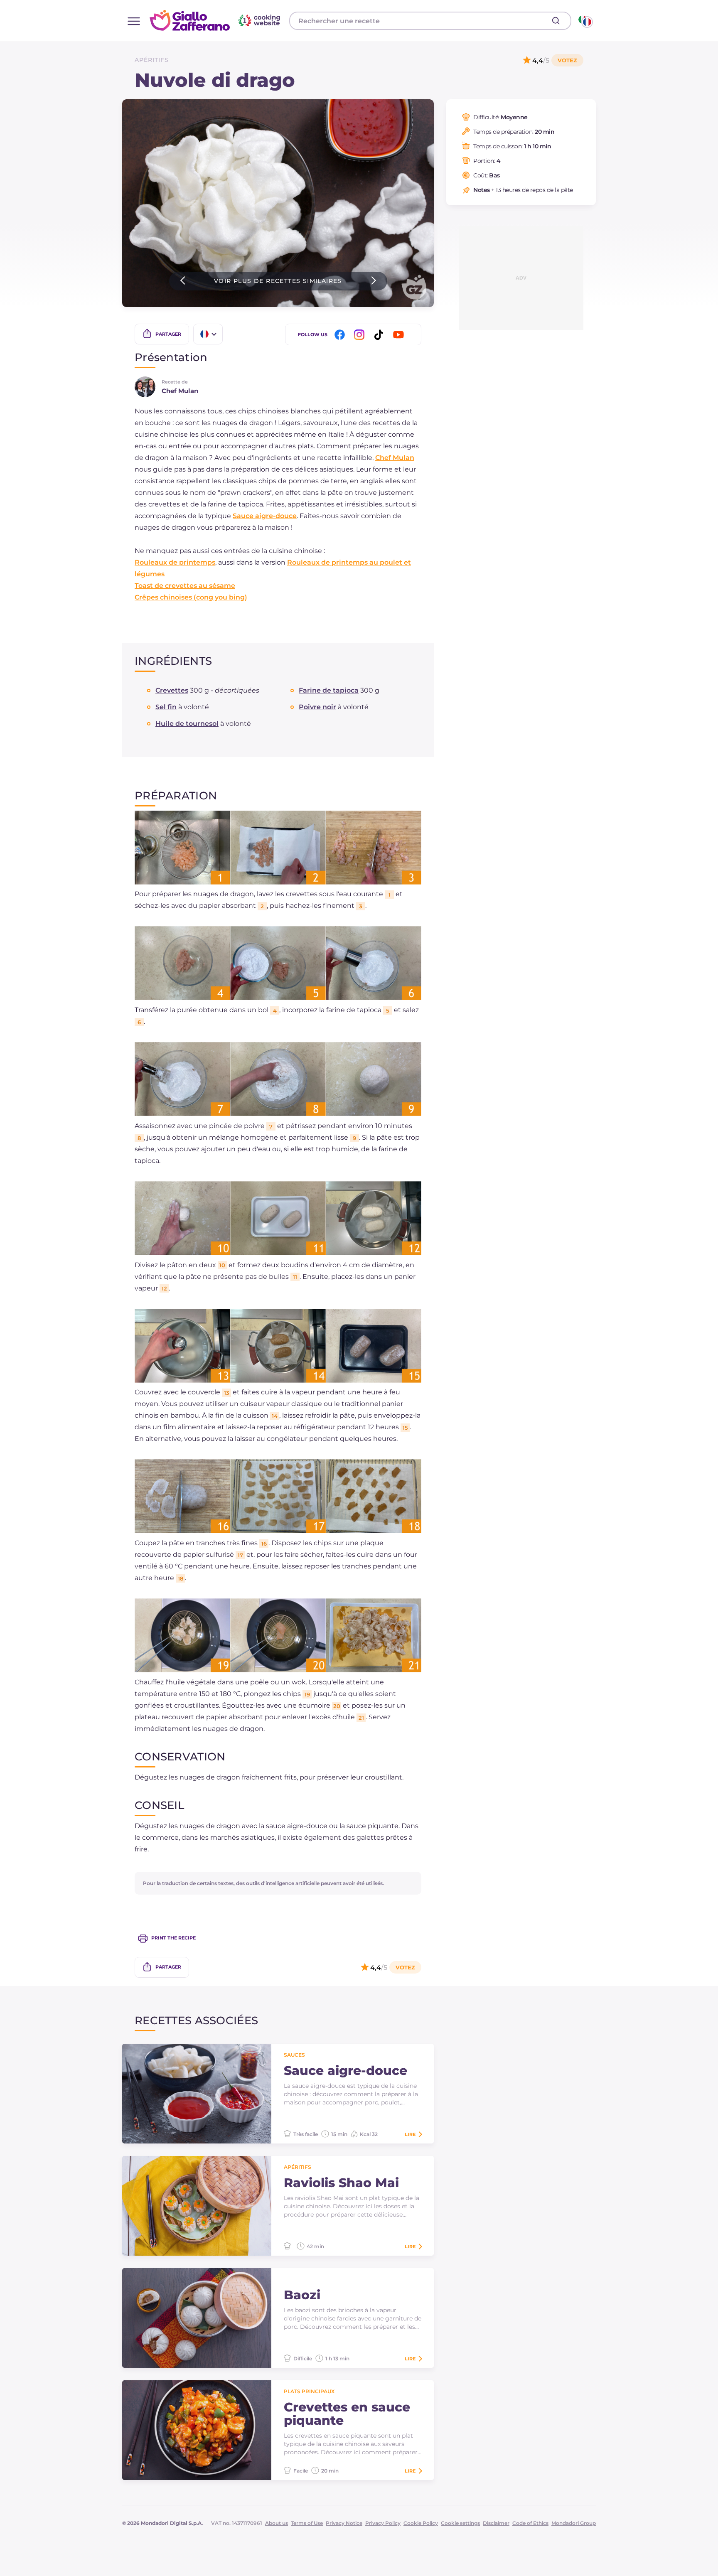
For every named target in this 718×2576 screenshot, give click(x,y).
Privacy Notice (344, 2523)
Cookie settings (460, 2523)
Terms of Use (307, 2523)
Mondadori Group (574, 2523)
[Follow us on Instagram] (361, 335)
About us (277, 2523)
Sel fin (166, 707)
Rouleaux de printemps (175, 562)
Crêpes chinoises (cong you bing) (191, 597)
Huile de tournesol (187, 724)
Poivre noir (317, 707)
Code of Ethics (530, 2523)
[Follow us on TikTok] (380, 335)
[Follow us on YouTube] (400, 335)
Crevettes (172, 690)
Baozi (302, 2295)
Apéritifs (152, 60)
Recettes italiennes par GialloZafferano (216, 20)
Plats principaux (309, 2391)
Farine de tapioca (329, 690)
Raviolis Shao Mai (341, 2183)
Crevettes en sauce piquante (347, 2414)
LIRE (410, 2134)
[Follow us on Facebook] (341, 335)
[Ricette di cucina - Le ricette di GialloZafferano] (585, 21)
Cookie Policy (421, 2523)
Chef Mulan (395, 458)
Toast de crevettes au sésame (185, 586)
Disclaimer (496, 2523)
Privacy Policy (383, 2523)
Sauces (294, 2055)
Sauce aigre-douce (265, 516)
